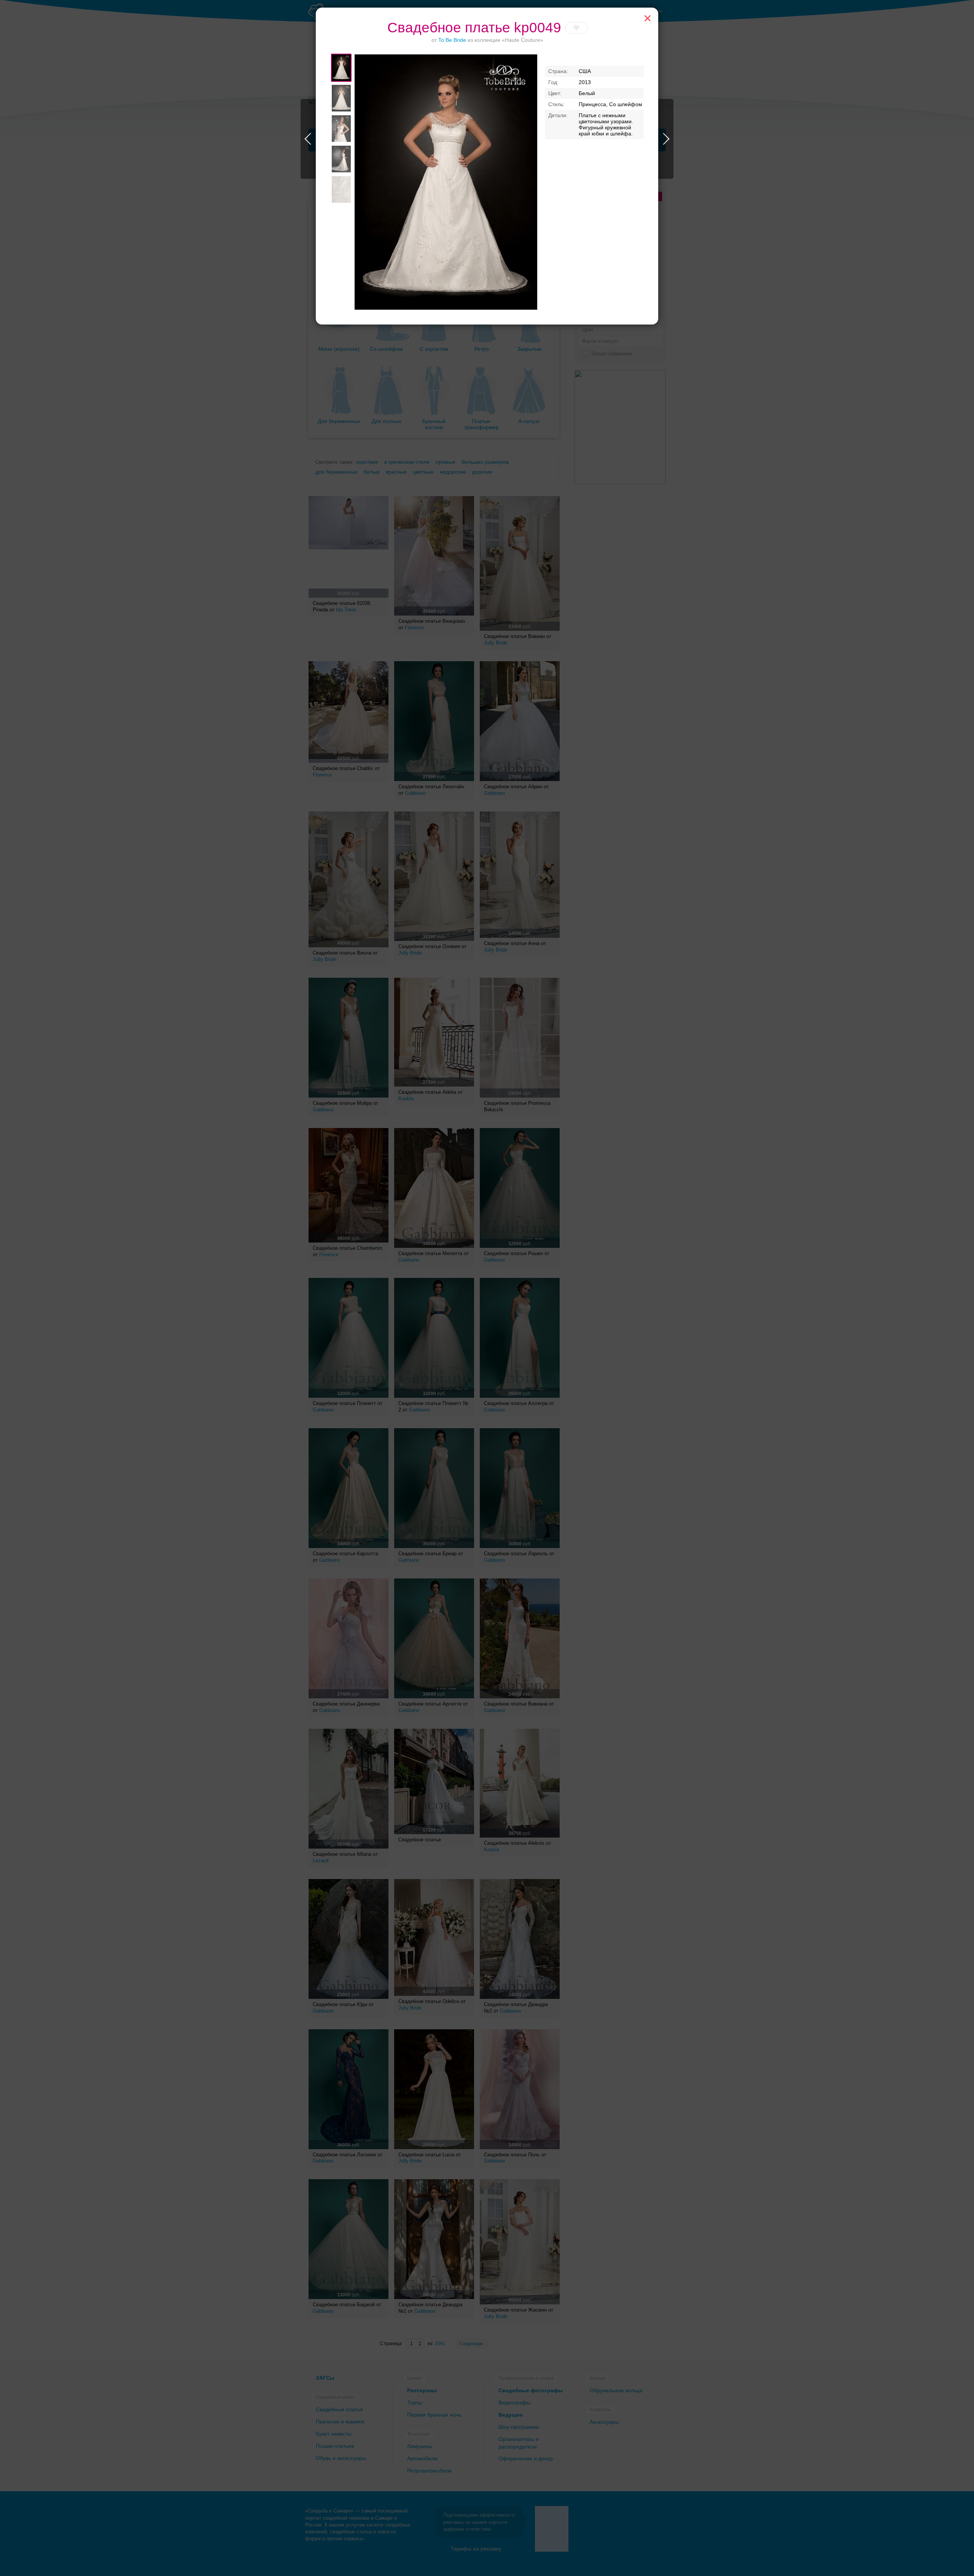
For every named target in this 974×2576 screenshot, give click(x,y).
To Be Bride (452, 40)
